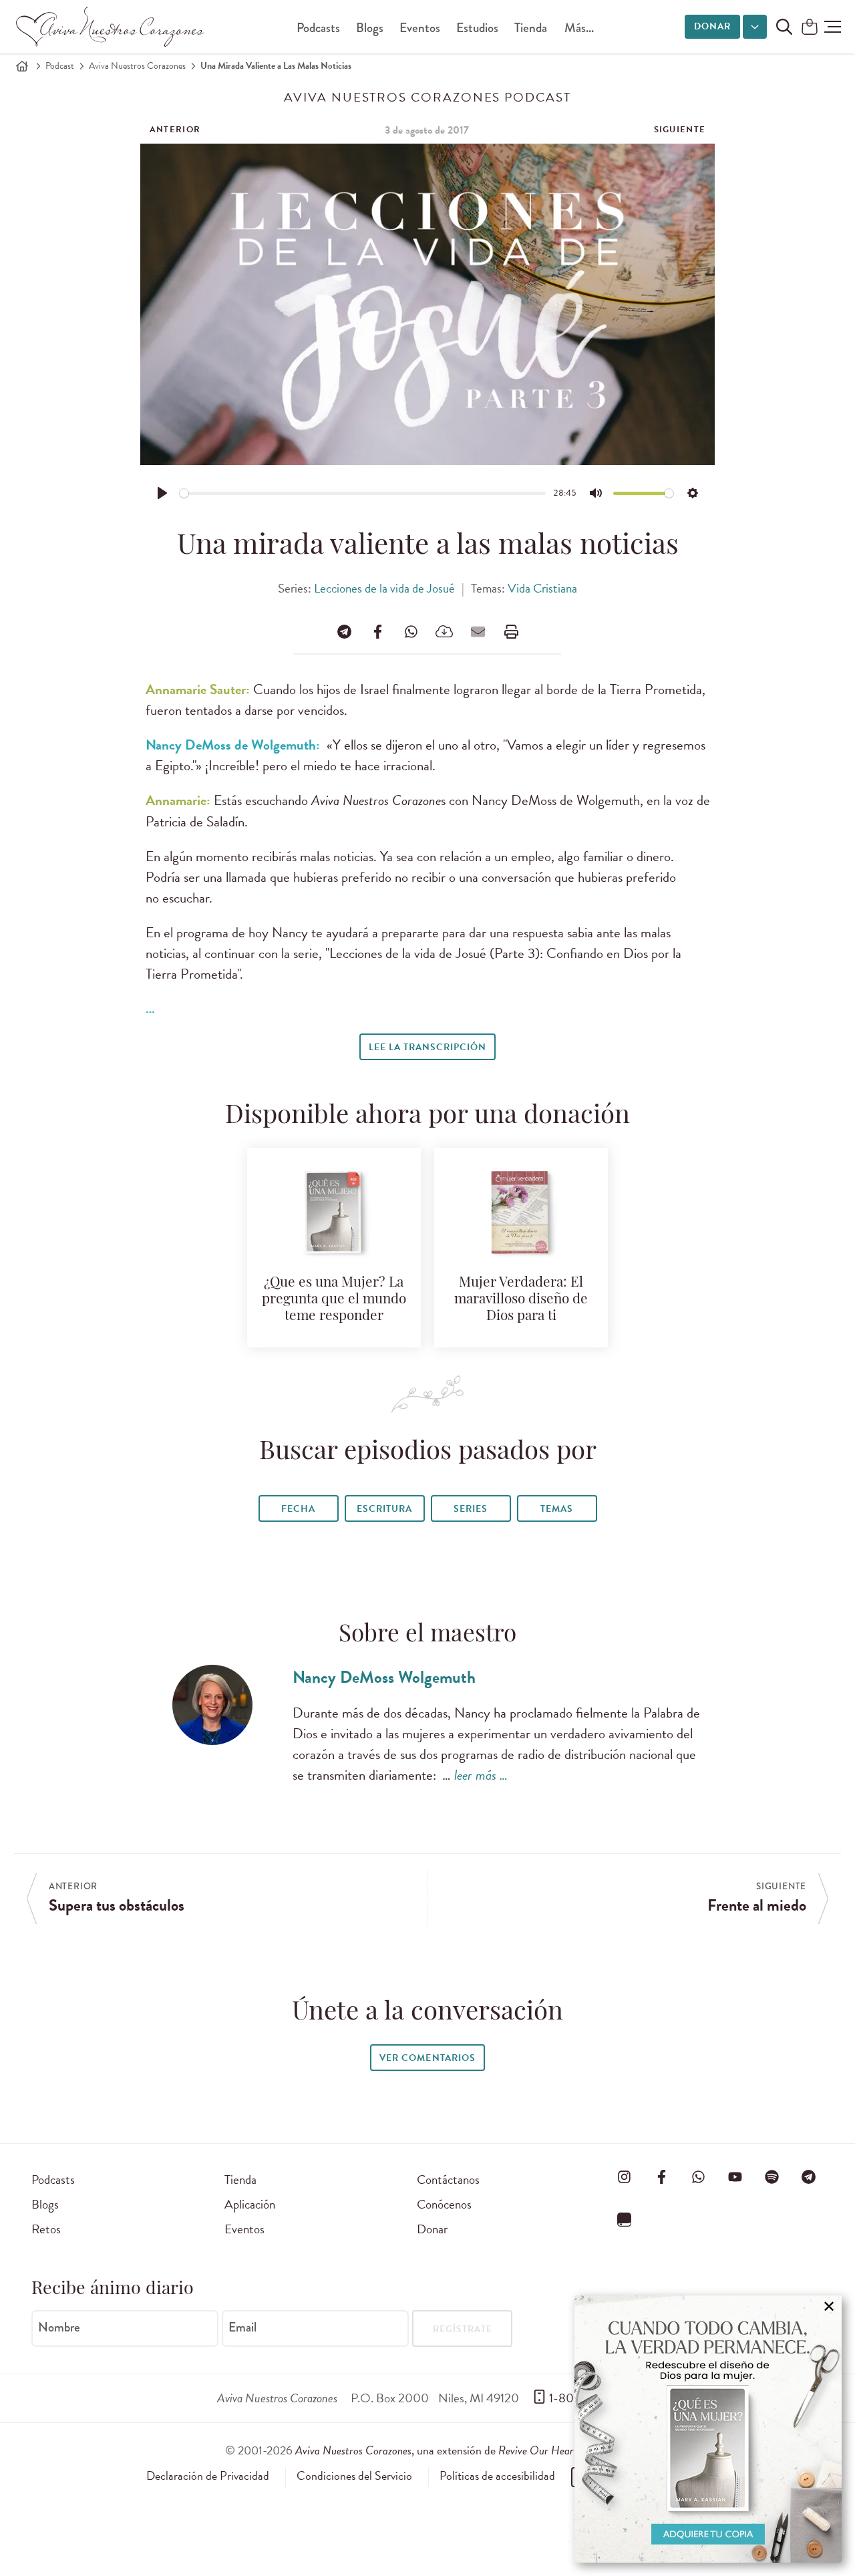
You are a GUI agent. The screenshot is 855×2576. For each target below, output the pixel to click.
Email (242, 2327)
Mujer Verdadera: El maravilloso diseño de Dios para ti (521, 1300)
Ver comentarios (427, 2058)
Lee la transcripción (427, 1047)
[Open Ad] (708, 2429)
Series (471, 1509)
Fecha (298, 1509)
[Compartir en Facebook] (377, 631)
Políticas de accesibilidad (497, 2476)
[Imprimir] (511, 631)
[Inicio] (22, 66)
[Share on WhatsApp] (411, 631)
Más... (579, 28)
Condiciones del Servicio (354, 2476)
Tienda (531, 28)
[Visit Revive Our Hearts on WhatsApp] (698, 2177)
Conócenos (444, 2204)
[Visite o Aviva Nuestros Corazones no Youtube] (735, 2177)
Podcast (60, 66)
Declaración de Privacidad (208, 2476)
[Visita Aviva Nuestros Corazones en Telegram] (809, 2177)
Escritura (384, 1509)
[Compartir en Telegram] (344, 631)
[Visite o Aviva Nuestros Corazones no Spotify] (772, 2177)
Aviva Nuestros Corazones (137, 66)
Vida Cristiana (542, 588)
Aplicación (250, 2204)
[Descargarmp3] (444, 631)
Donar (712, 26)
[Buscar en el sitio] (784, 27)
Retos (46, 2229)
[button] (833, 27)
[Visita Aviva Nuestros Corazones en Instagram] (625, 2177)
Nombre (59, 2327)
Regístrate (463, 2329)
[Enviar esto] (478, 631)
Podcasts (318, 28)
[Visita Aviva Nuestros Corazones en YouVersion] (625, 2219)
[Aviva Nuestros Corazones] (111, 27)
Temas (557, 1509)
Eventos (420, 28)
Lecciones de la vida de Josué (384, 588)
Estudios (477, 28)
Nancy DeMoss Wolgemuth (384, 1677)
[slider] (363, 493)
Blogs (370, 28)
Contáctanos (448, 2180)
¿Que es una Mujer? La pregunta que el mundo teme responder (334, 1300)
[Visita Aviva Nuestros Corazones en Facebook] (661, 2177)
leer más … (481, 1775)
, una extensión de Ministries (463, 2450)
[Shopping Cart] (810, 28)
